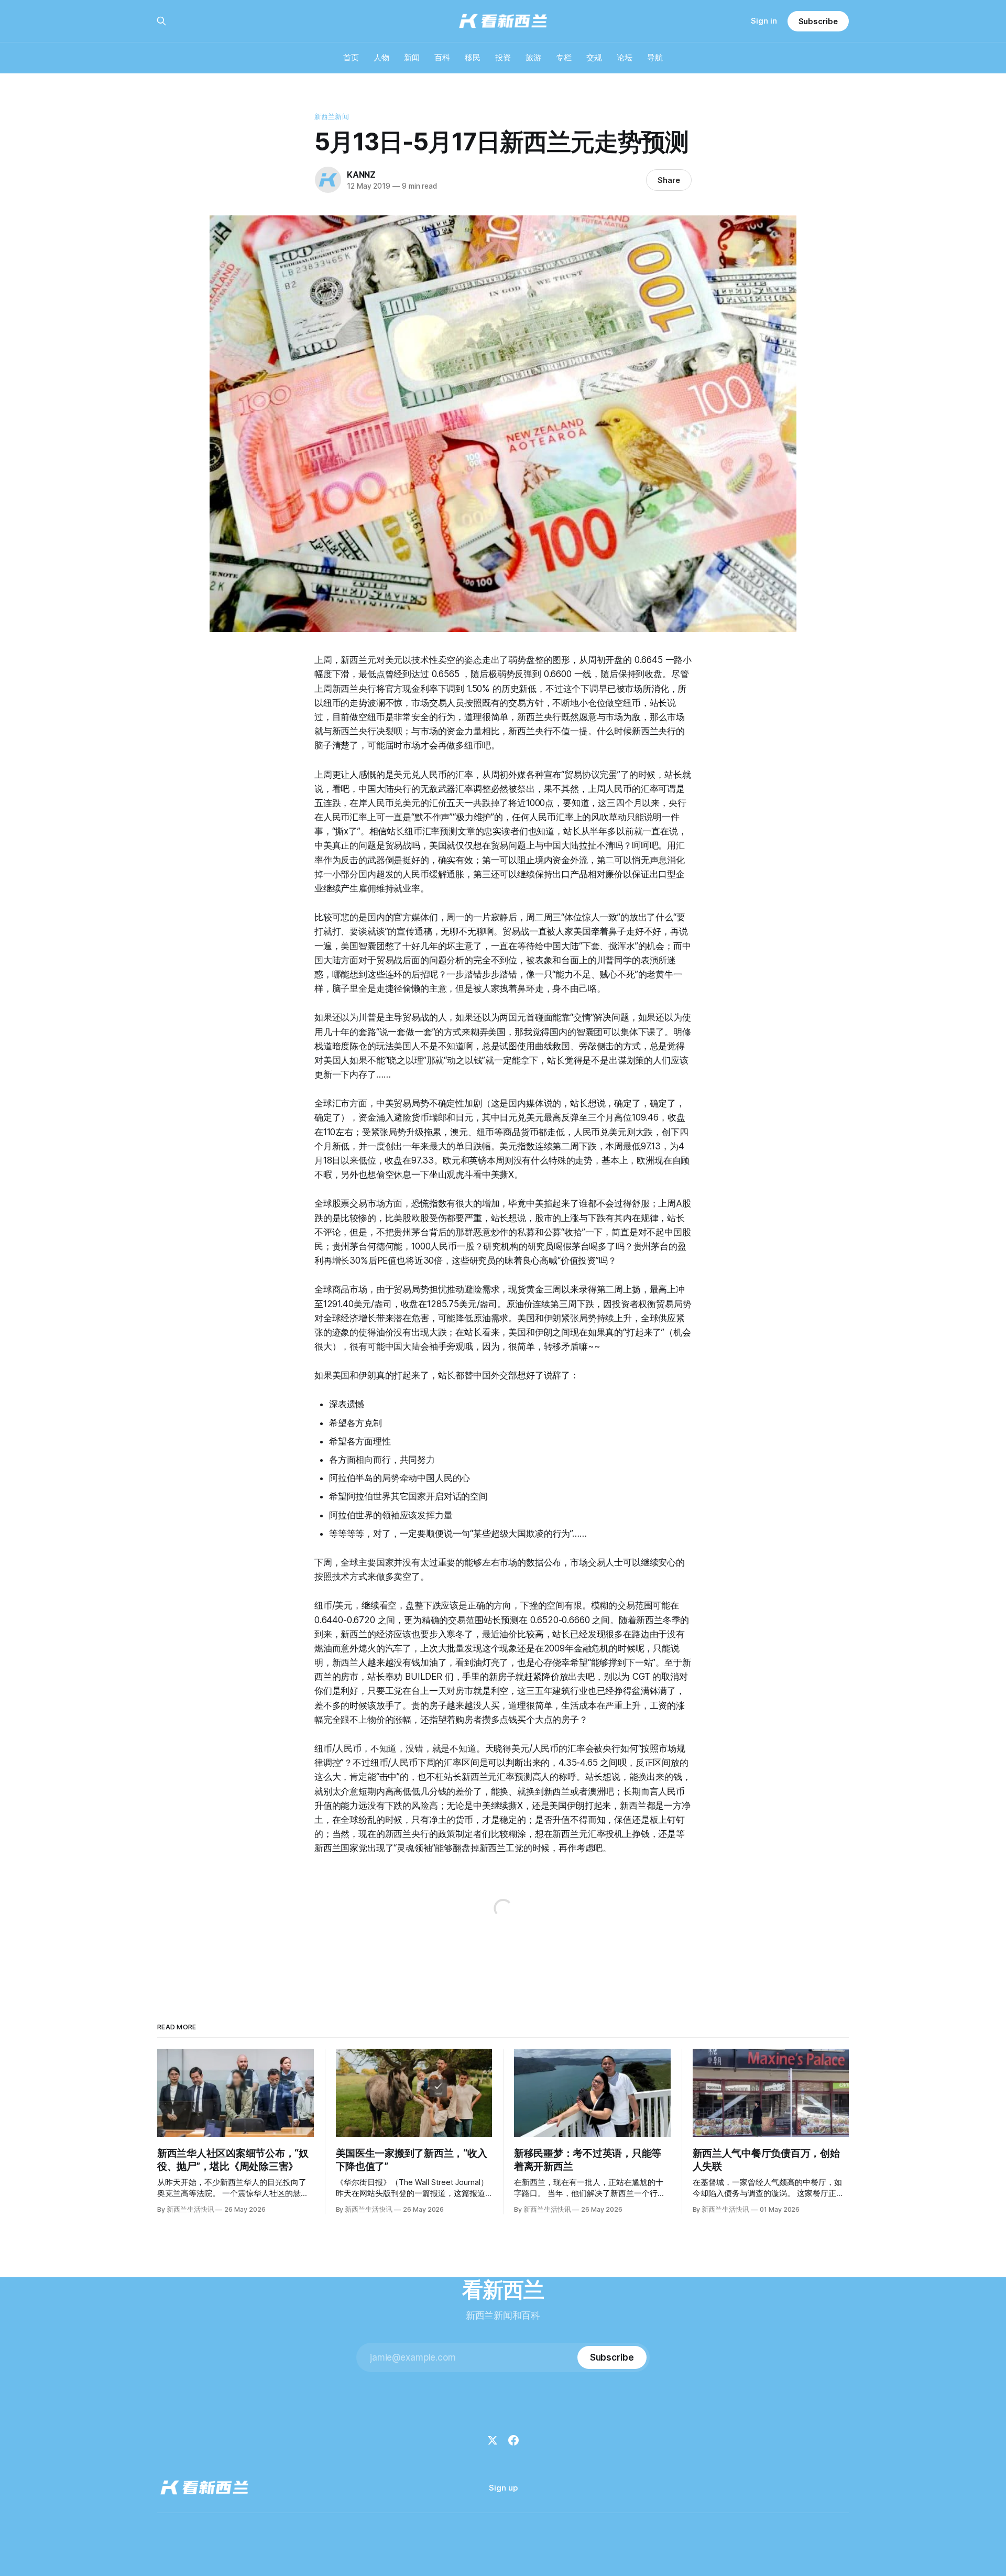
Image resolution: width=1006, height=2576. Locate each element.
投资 (503, 57)
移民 (473, 57)
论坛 (625, 57)
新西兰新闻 (332, 116)
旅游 (533, 57)
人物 (381, 57)
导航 (655, 57)
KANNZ (361, 175)
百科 (442, 57)
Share (669, 180)
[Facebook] (513, 2440)
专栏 (564, 57)
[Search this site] (161, 21)
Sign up (503, 2488)
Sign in (764, 21)
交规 (594, 57)
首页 (351, 57)
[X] (493, 2440)
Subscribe (818, 21)
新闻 (412, 57)
